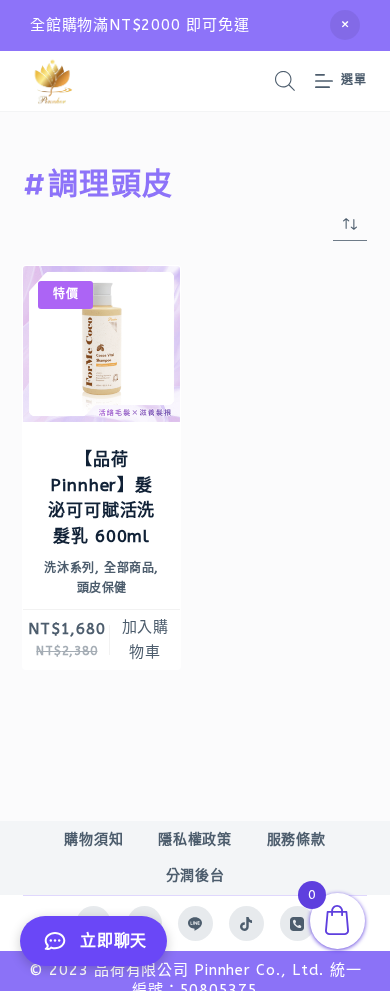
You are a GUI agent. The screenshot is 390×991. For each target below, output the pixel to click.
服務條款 (296, 839)
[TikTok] (246, 923)
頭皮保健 (102, 588)
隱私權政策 (195, 839)
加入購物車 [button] (145, 639)
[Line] (195, 923)
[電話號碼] (297, 923)
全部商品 (129, 568)
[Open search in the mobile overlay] (285, 81)
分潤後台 (195, 875)
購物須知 (93, 839)
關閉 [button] (345, 25)
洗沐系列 (69, 568)
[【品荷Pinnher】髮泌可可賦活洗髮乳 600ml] (101, 344)
